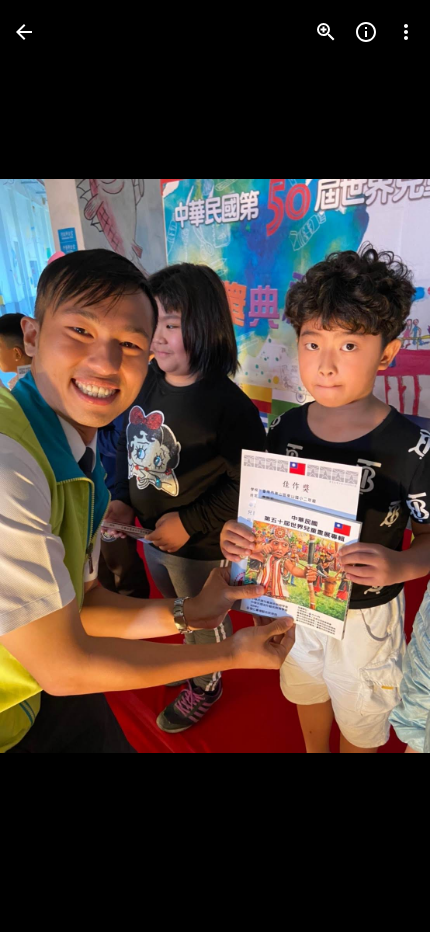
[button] (56, 466)
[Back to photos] (24, 32)
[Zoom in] (326, 32)
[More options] (406, 32)
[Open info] (366, 32)
